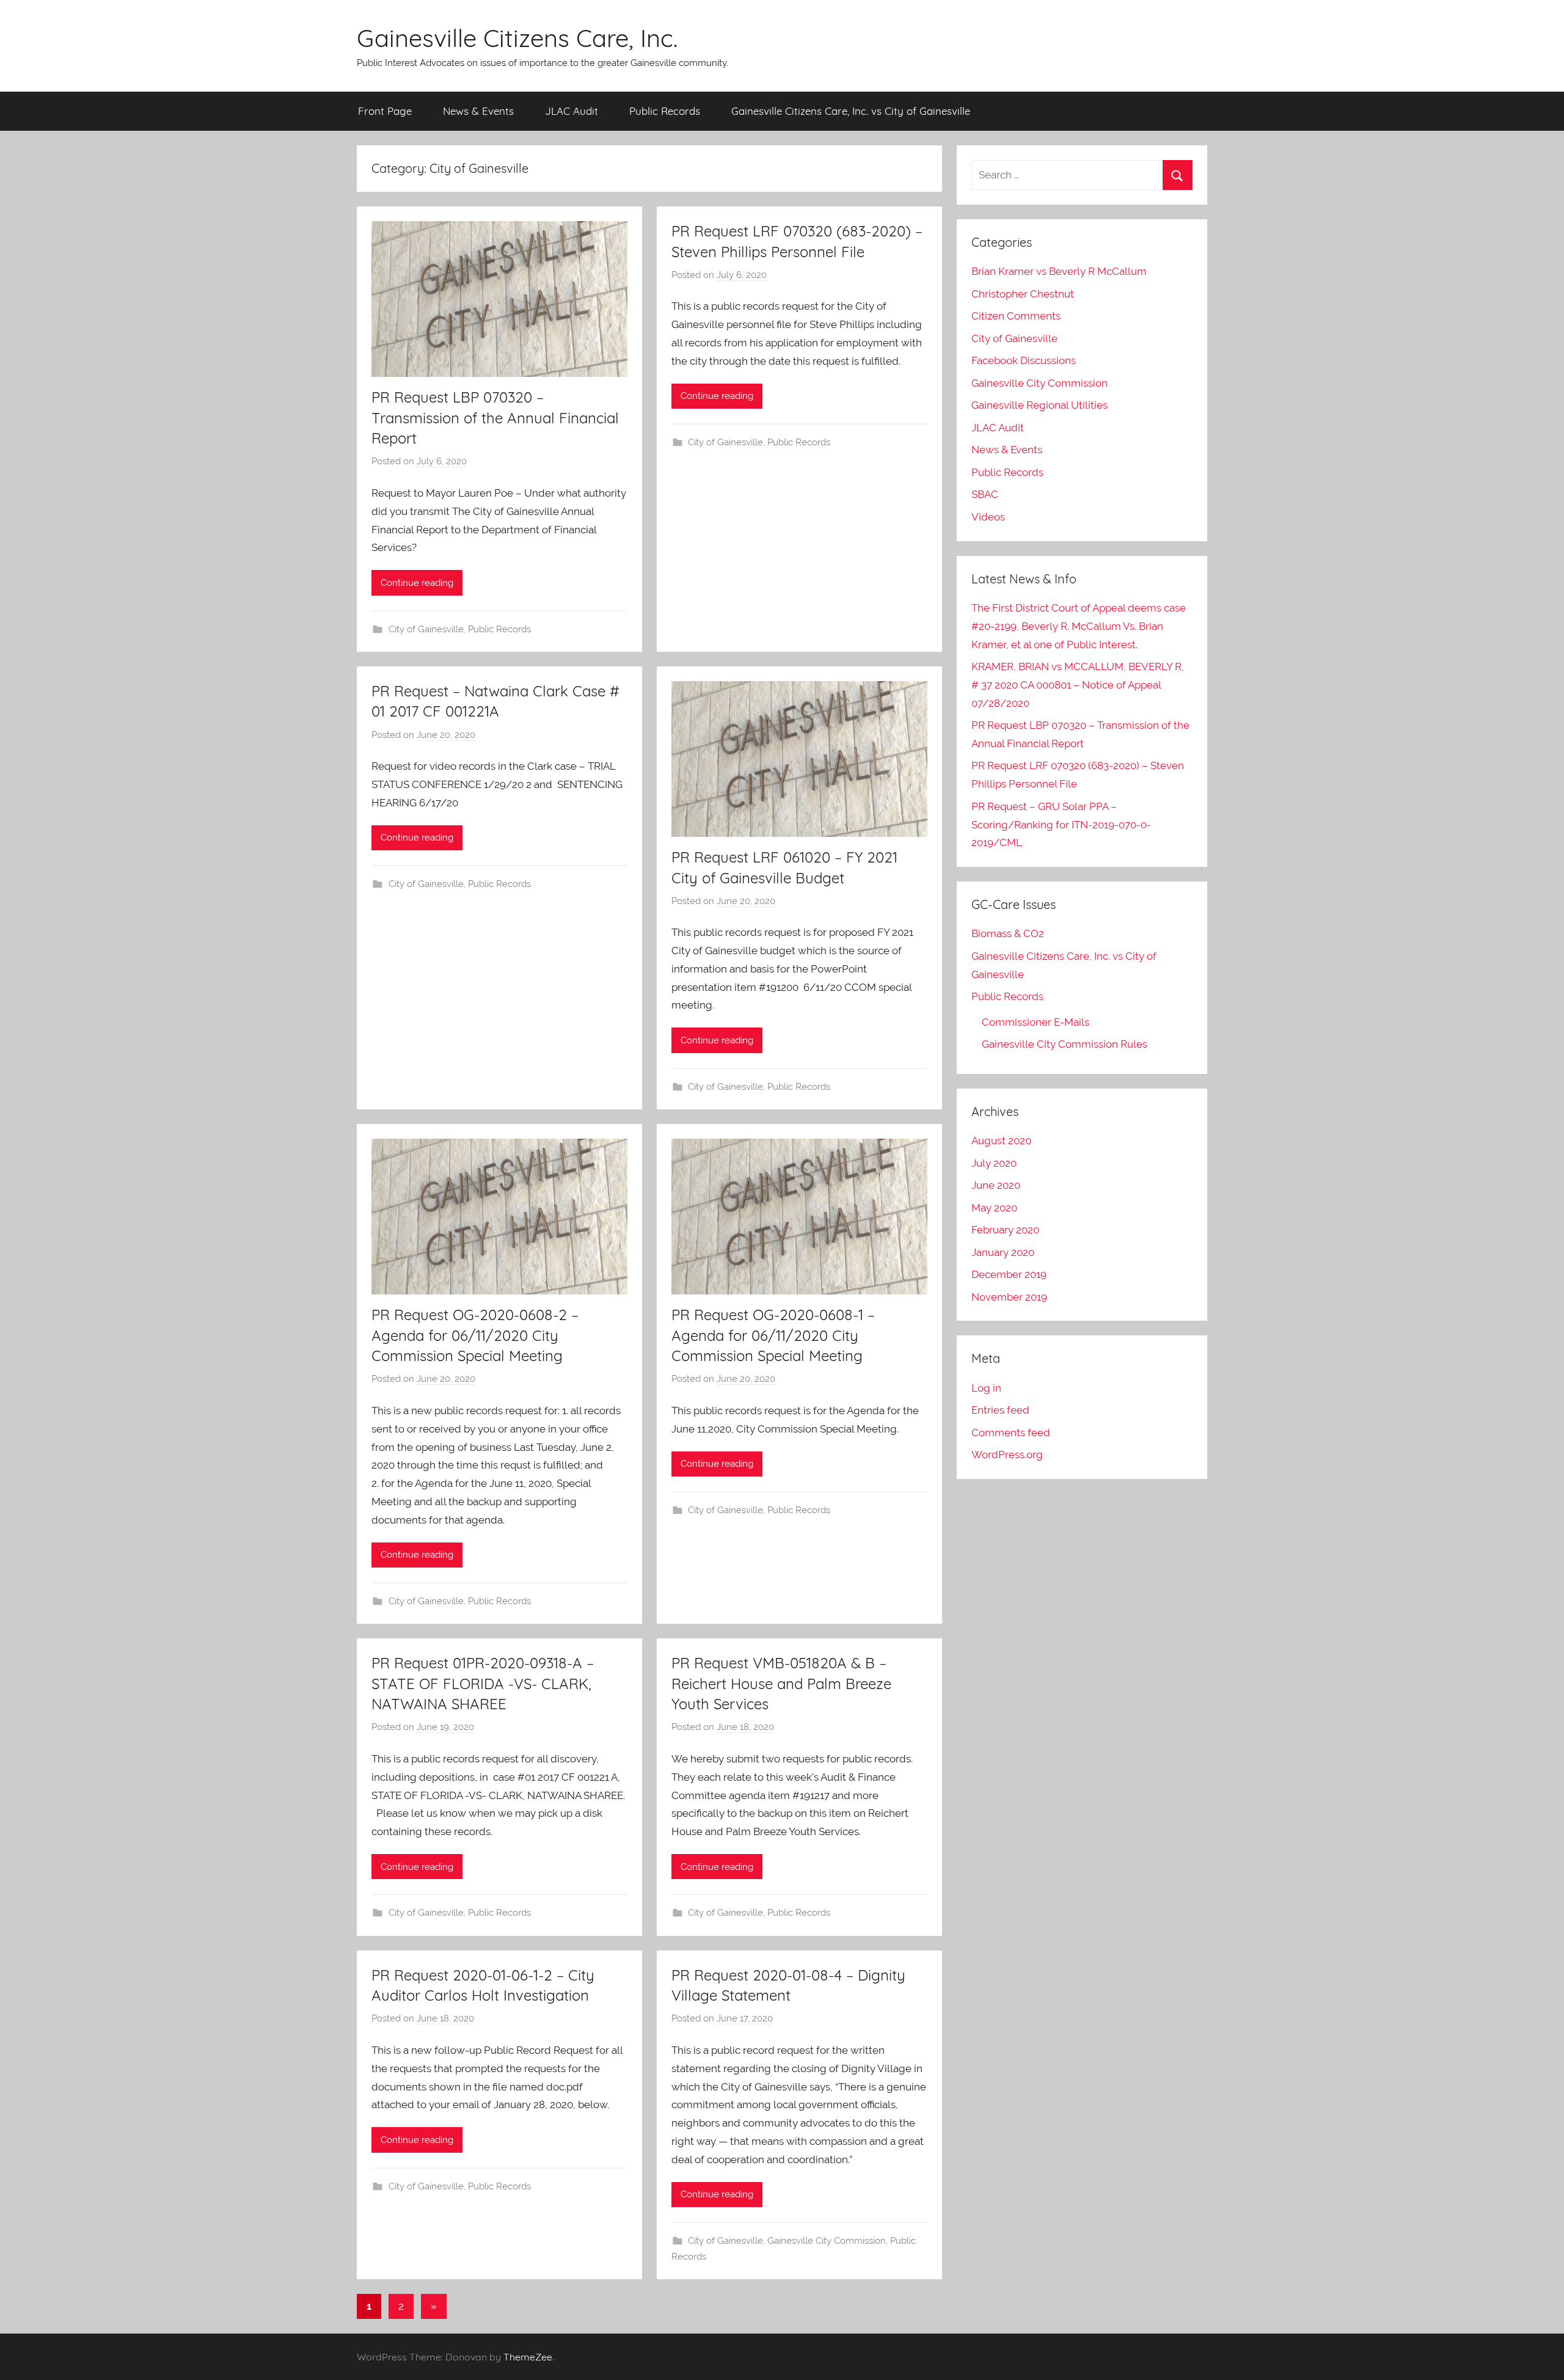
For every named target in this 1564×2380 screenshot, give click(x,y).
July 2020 (994, 1163)
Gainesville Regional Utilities (1040, 405)
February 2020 (1005, 1230)
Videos (988, 517)
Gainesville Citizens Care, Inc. (517, 38)
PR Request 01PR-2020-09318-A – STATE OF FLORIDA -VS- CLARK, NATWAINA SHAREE (483, 1683)
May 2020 (994, 1208)
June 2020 (996, 1185)
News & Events (478, 111)
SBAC (985, 494)
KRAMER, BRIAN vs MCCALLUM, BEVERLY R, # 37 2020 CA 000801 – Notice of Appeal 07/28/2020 (1078, 685)
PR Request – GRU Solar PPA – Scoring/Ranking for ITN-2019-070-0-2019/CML (1061, 825)
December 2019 (1009, 1274)
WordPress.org (1007, 1455)
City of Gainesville (426, 629)
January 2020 (1003, 1252)
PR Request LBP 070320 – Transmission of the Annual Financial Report (495, 418)
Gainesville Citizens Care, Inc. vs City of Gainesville (851, 111)
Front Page (385, 111)
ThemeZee (528, 2357)
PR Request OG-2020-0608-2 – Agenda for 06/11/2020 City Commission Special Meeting (475, 1335)
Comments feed (1011, 1433)
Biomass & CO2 (1008, 933)
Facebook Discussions (1024, 360)
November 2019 (1009, 1297)
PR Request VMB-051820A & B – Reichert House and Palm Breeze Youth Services (781, 1683)
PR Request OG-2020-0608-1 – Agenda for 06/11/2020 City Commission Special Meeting (773, 1335)
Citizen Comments (1016, 316)
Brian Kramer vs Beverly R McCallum (1059, 271)
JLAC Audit (572, 111)
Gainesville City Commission (827, 2241)
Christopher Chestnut (1023, 294)
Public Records (665, 111)
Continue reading (417, 583)
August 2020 (1001, 1141)
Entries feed (1000, 1410)
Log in (986, 1388)
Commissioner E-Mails (1036, 1022)
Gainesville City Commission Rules (1065, 1044)
